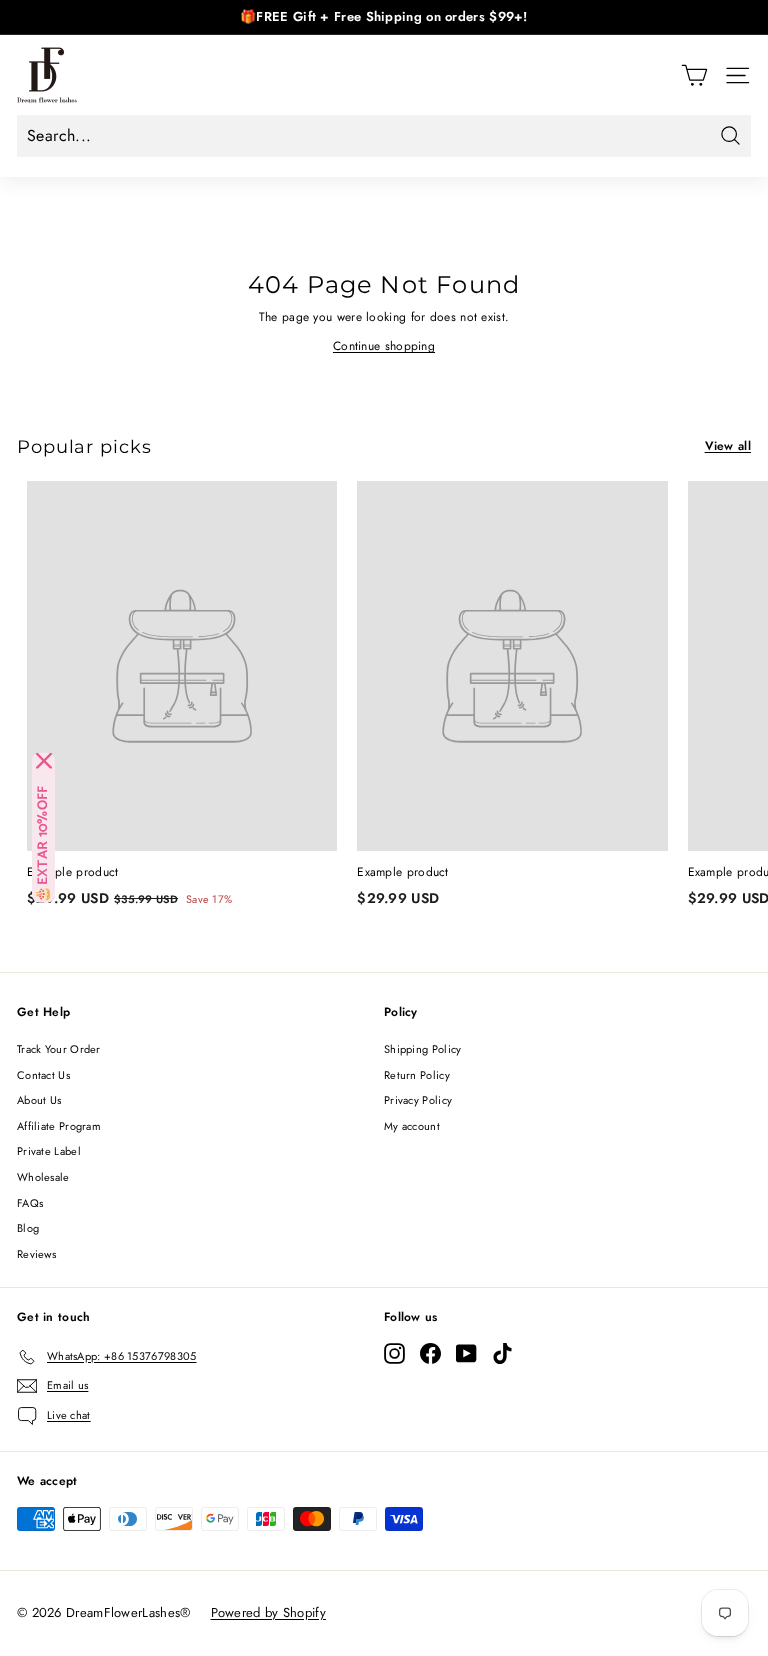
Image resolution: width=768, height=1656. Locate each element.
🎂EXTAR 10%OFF (43, 844)
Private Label (49, 1151)
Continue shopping (384, 346)
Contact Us (43, 1075)
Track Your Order (59, 1049)
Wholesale (43, 1177)
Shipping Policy (423, 1049)
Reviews (36, 1254)
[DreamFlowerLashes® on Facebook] (430, 1353)
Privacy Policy (418, 1100)
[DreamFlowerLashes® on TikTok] (502, 1353)
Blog (28, 1228)
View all (728, 446)
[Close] (44, 761)
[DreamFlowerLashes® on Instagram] (394, 1353)
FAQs (30, 1203)
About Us (39, 1100)
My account (412, 1126)
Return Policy (417, 1075)
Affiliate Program (59, 1126)
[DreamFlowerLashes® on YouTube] (466, 1353)
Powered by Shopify (268, 1612)
